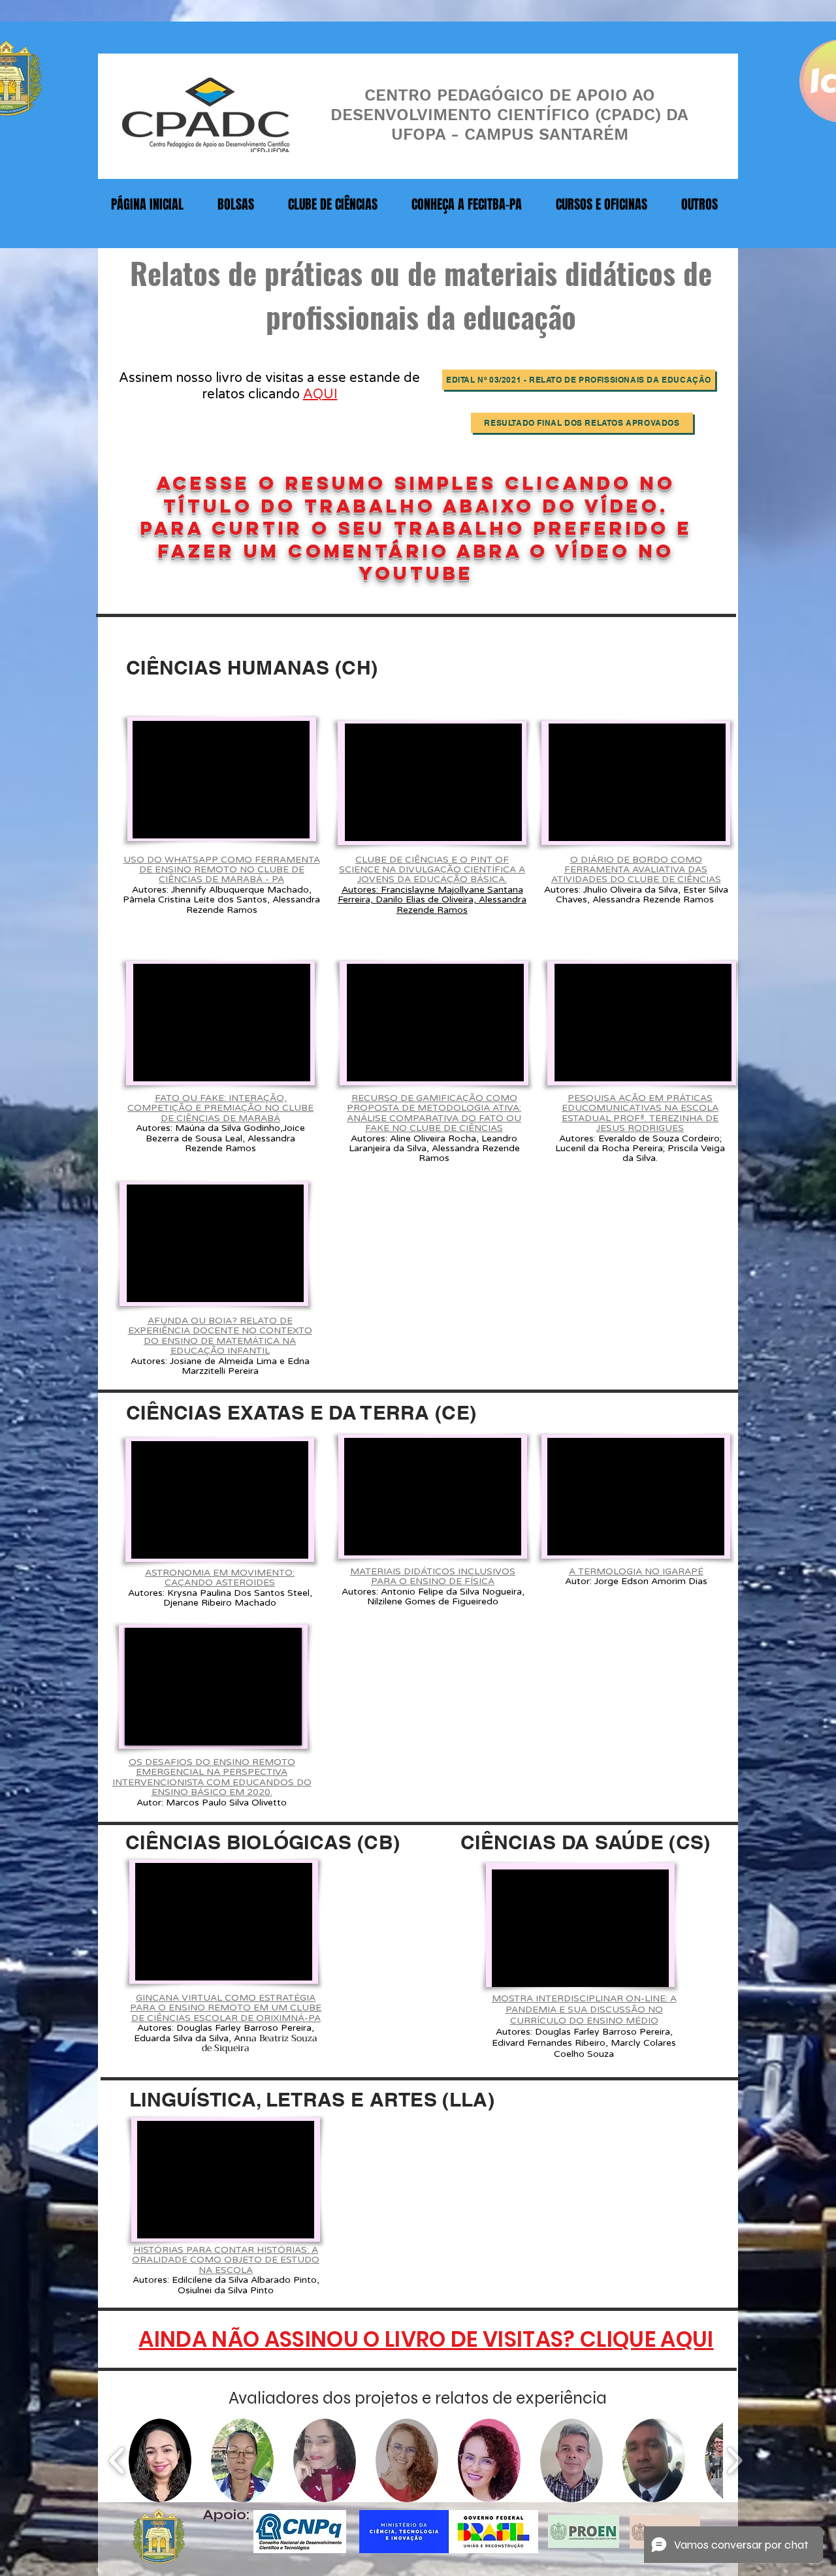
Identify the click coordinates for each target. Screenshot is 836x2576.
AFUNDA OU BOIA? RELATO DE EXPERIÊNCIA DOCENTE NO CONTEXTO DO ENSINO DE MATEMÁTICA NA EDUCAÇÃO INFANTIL (220, 1336)
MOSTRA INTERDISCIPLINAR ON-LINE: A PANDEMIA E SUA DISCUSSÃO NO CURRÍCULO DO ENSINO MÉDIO (584, 2010)
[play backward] (117, 2461)
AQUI (320, 394)
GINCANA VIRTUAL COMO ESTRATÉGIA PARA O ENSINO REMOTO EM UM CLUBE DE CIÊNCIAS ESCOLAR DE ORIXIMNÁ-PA (226, 2008)
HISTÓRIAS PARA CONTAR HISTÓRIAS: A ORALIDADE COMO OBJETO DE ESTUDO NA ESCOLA (226, 2260)
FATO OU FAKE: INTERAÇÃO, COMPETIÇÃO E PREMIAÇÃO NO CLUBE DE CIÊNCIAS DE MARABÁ (220, 1108)
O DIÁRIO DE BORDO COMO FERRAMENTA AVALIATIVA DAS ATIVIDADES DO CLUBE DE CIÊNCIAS (636, 870)
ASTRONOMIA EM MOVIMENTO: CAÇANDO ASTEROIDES (220, 1578)
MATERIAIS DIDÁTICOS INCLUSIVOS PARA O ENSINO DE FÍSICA (433, 1576)
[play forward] (734, 2461)
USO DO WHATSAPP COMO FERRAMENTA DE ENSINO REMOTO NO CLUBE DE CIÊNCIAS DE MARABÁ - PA (222, 870)
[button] (160, 2460)
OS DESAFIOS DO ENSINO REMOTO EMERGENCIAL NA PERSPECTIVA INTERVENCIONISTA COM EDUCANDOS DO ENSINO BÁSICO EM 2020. (212, 1777)
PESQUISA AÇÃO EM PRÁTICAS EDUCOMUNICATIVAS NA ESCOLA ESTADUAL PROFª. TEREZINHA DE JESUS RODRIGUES (640, 1113)
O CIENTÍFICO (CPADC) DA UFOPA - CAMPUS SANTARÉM (540, 124)
